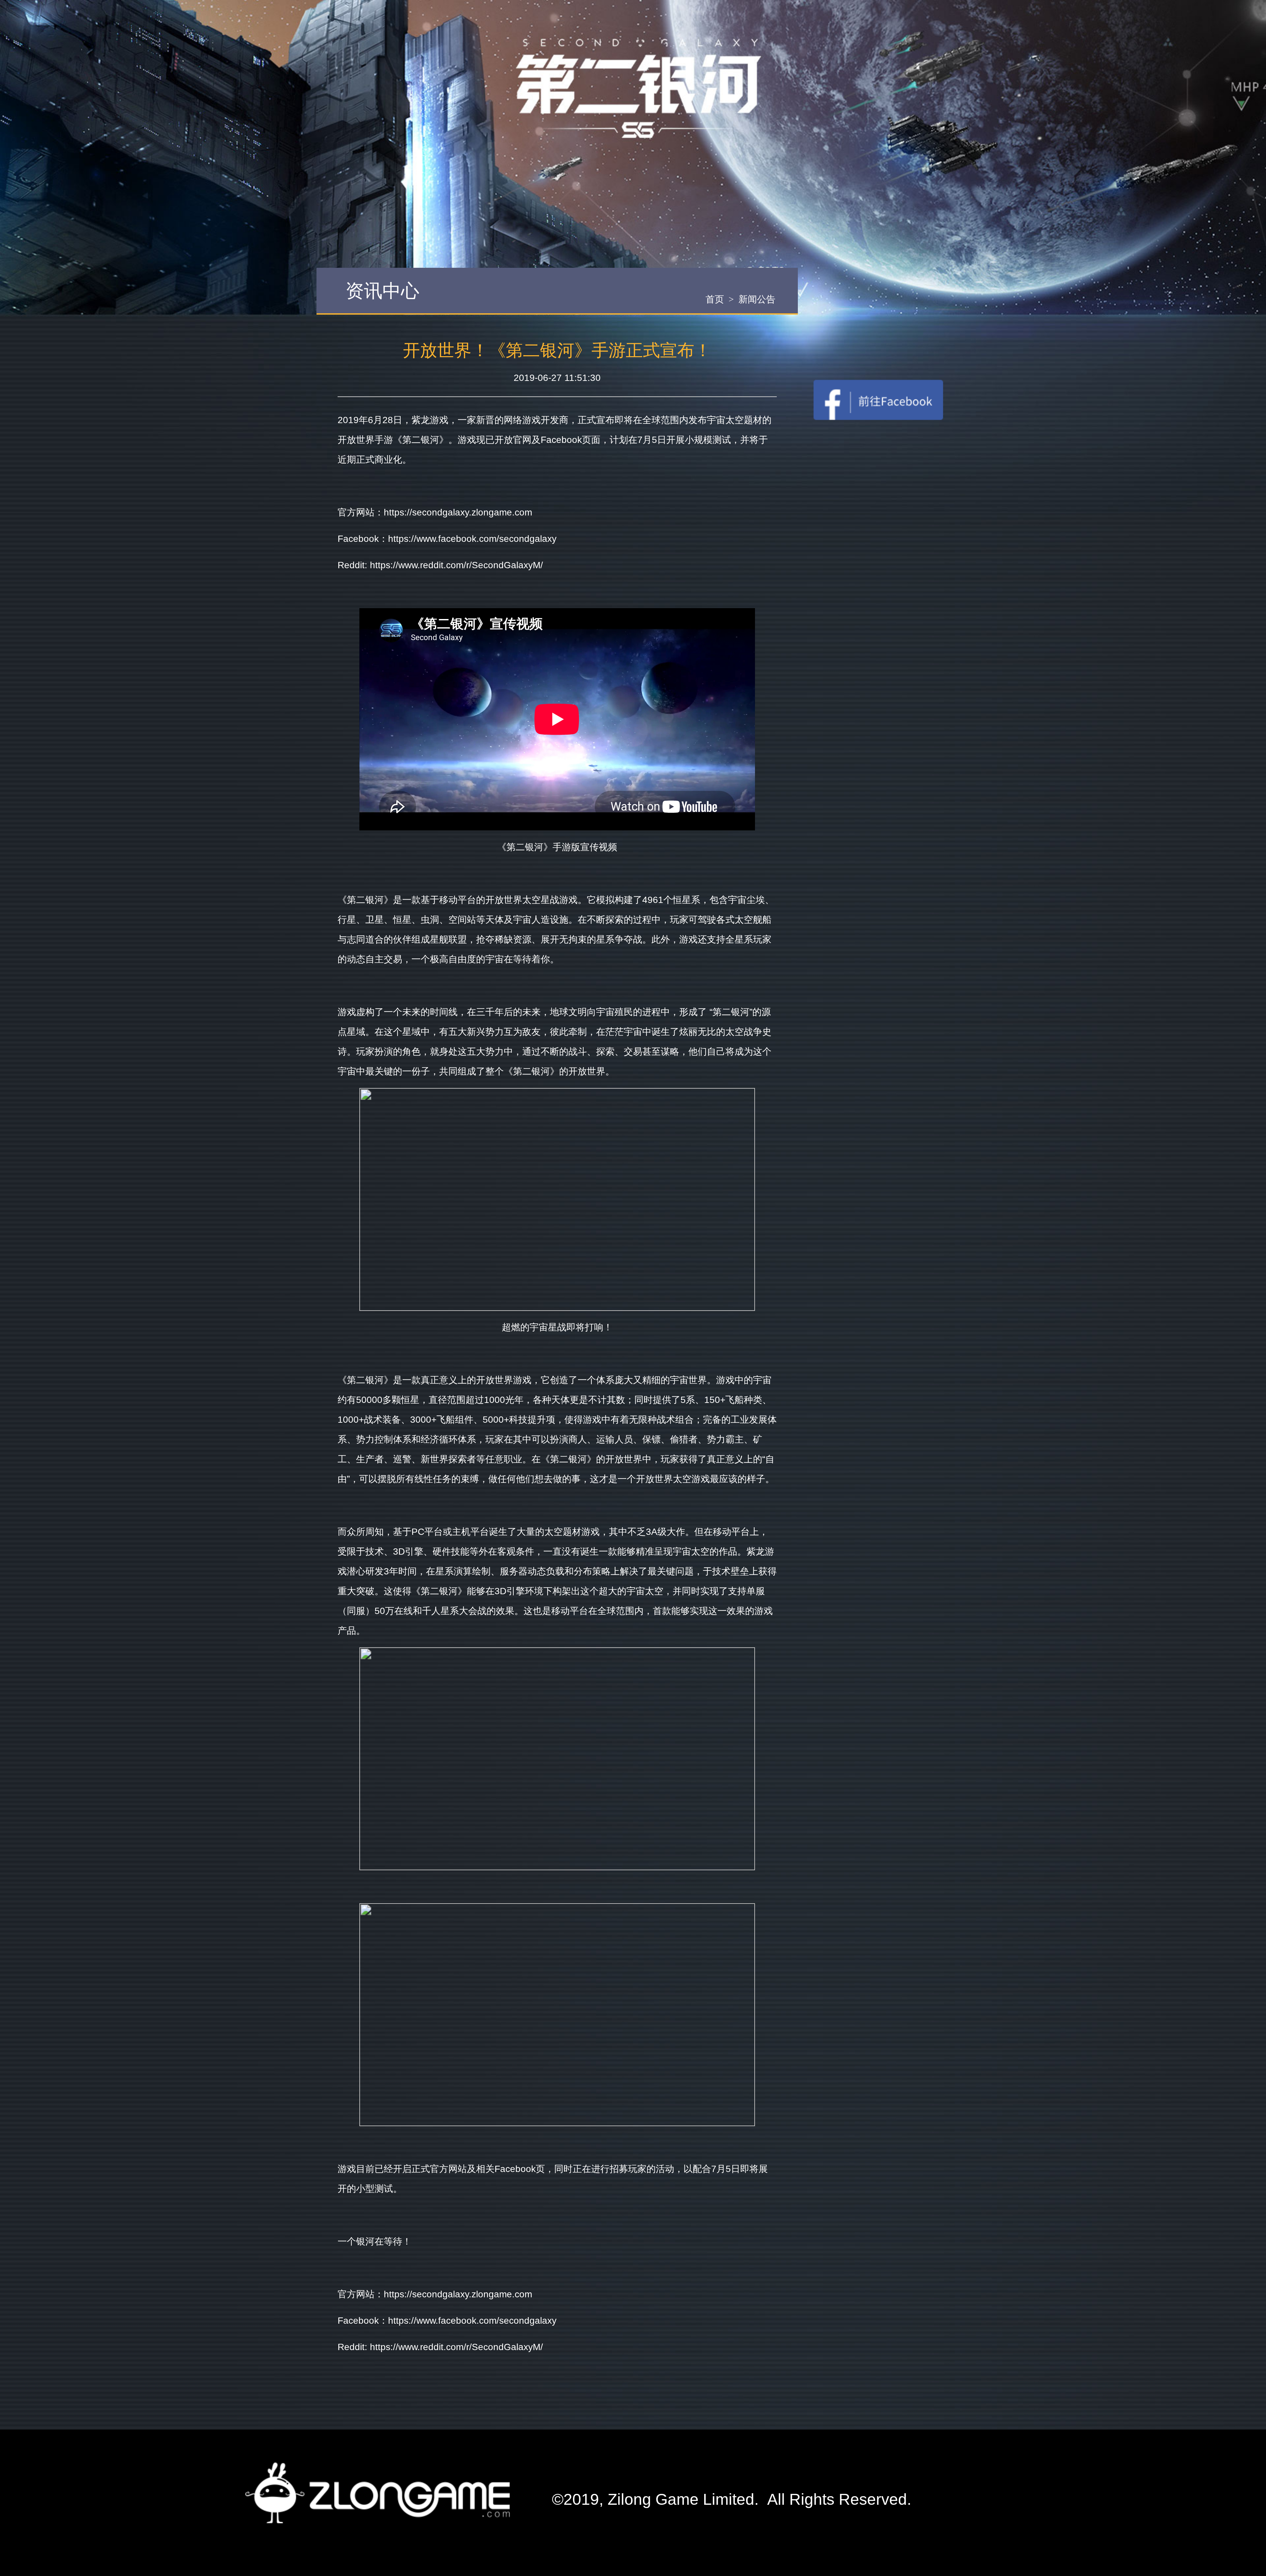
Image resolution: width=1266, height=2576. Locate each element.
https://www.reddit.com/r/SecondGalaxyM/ (456, 565)
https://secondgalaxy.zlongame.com (458, 512)
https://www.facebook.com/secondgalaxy (472, 539)
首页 (715, 299)
